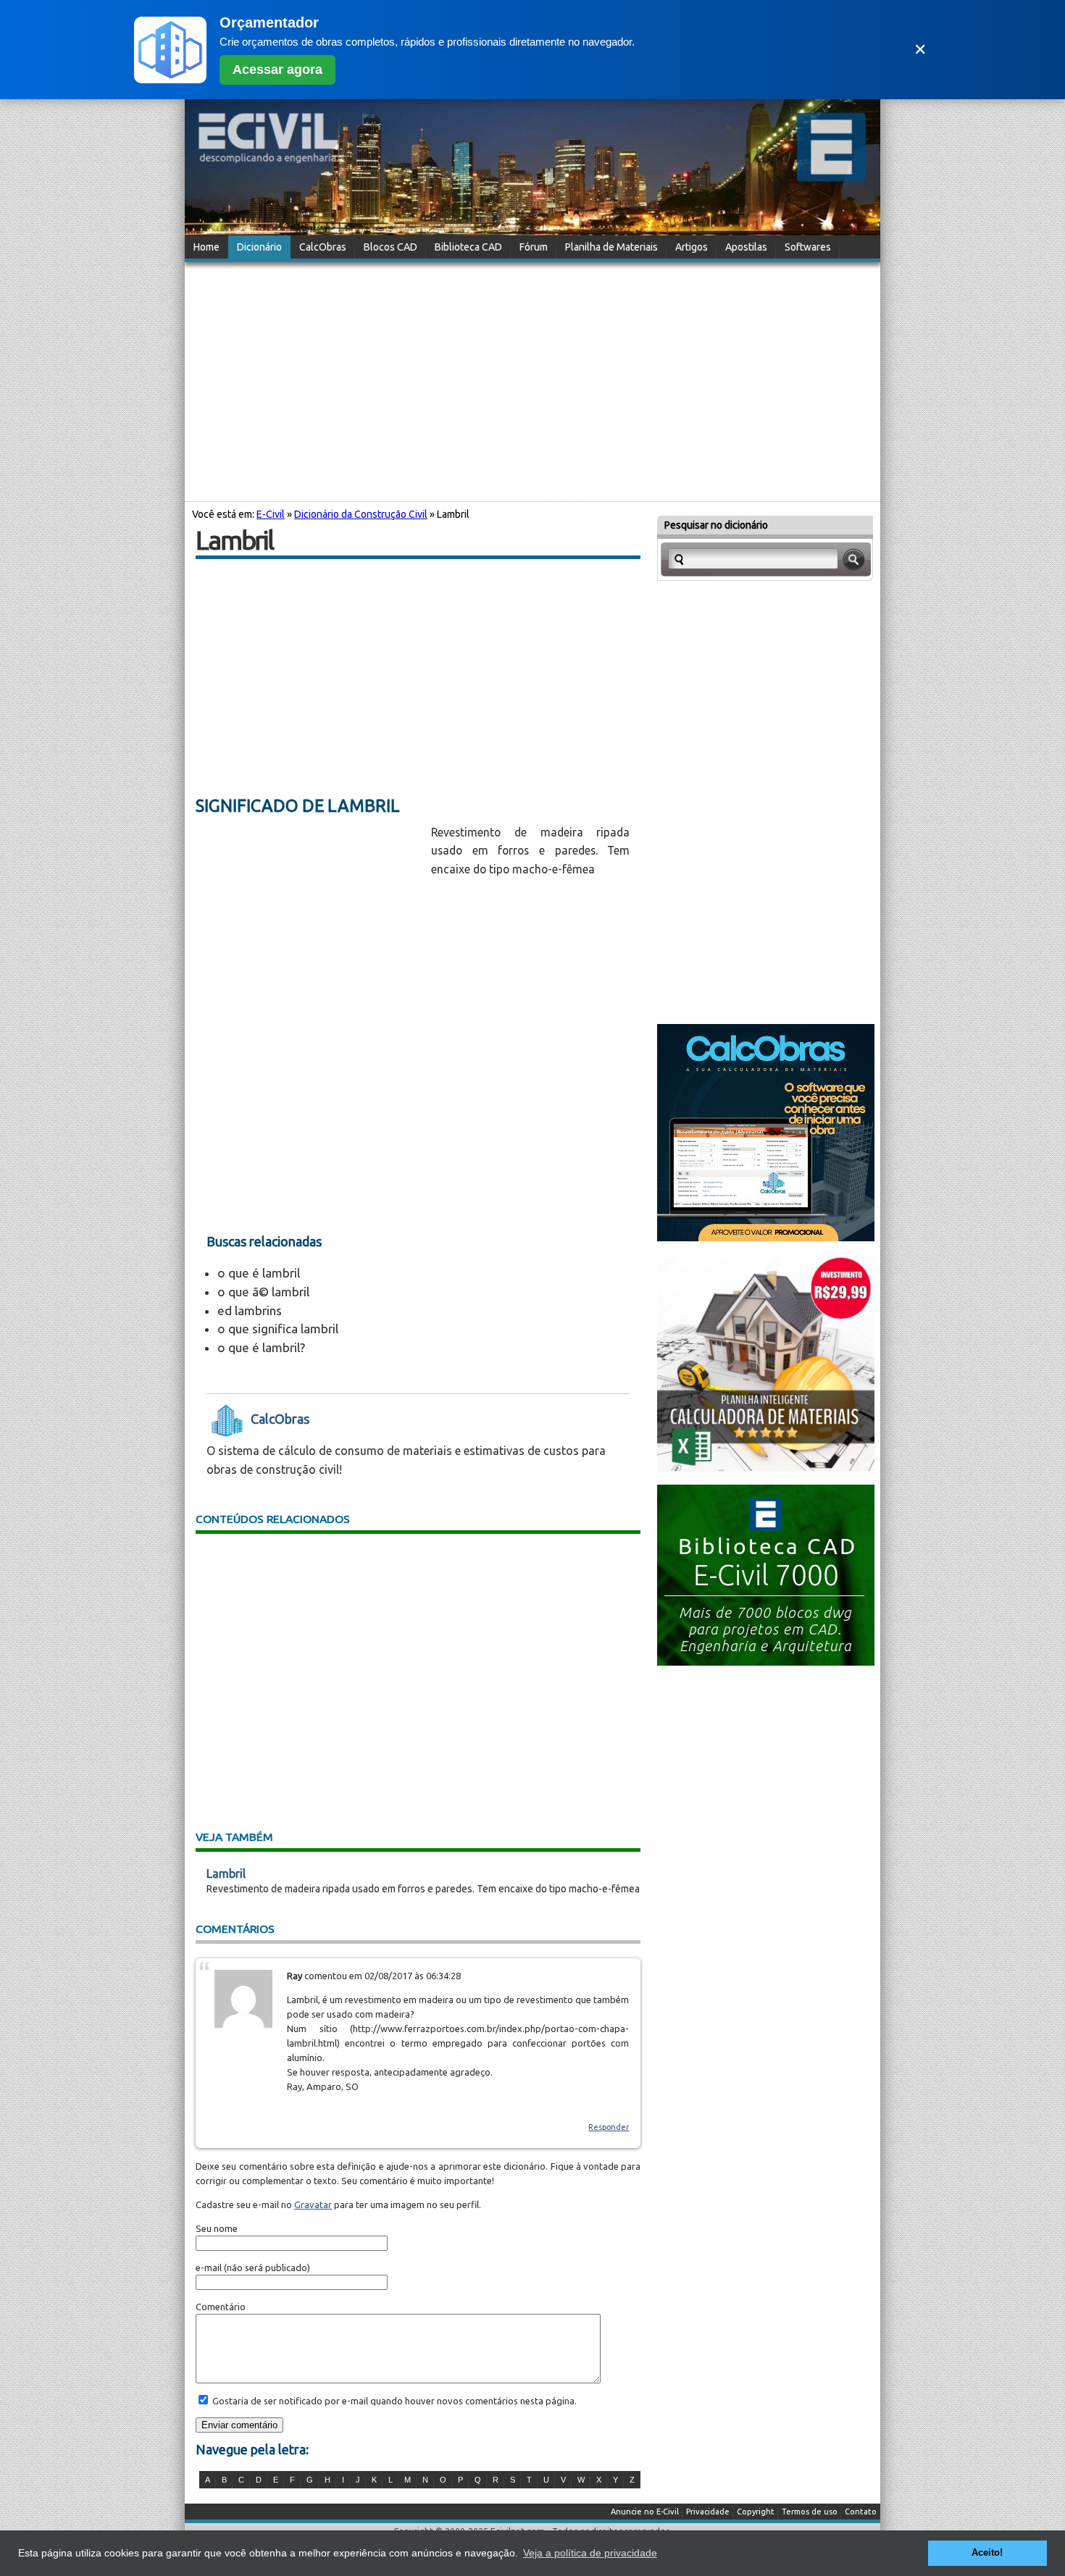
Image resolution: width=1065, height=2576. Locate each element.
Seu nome (217, 2228)
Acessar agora (277, 70)
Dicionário (259, 247)
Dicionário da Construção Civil (361, 514)
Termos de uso (810, 2512)
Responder (609, 2127)
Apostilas (746, 247)
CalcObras (323, 247)
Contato (861, 2512)
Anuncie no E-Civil (645, 2512)
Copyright (756, 2512)
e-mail (209, 2267)
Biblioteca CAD (468, 247)
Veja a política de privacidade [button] (590, 2553)
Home (206, 247)
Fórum (534, 247)
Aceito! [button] (987, 2553)
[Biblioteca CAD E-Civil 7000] (766, 1661)
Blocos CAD (390, 247)
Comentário (221, 2307)
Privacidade (708, 2512)
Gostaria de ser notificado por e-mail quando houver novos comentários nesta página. (393, 2401)
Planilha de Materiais (611, 247)
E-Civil (271, 514)
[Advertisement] (532, 379)
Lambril (226, 1874)
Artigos (692, 247)
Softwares (808, 247)
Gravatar (313, 2204)
